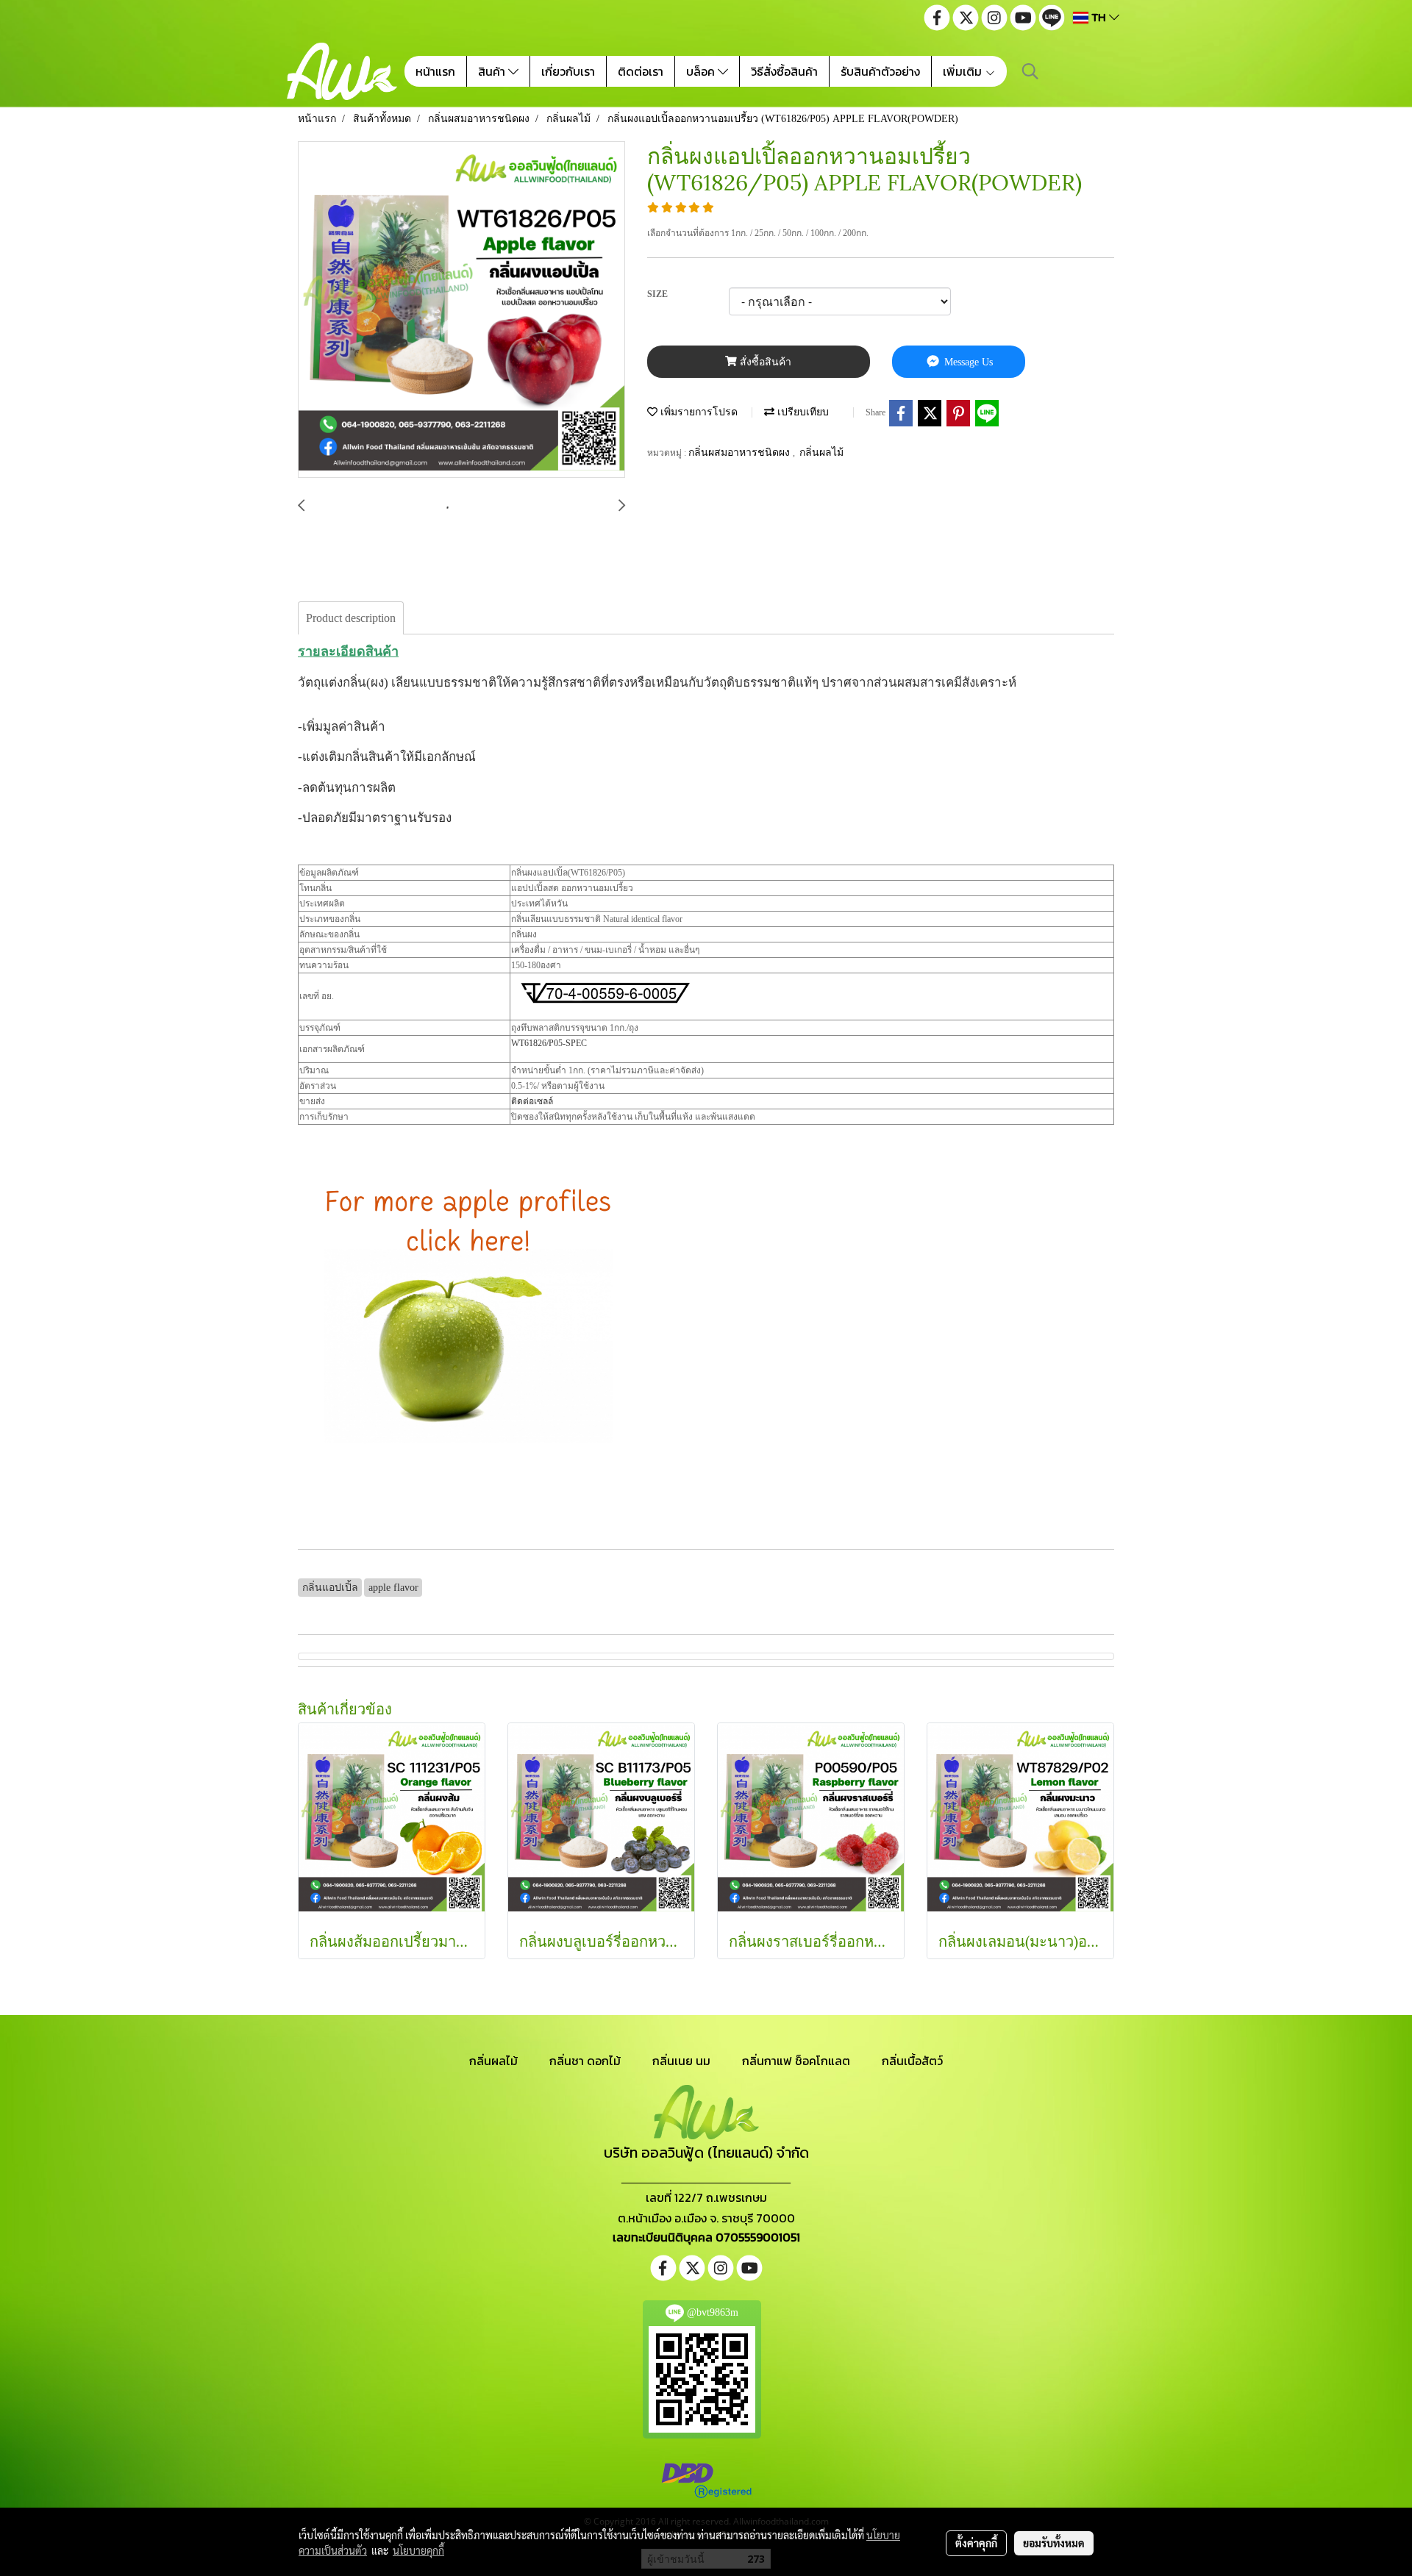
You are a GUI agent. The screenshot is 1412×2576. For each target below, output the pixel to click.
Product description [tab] (351, 618)
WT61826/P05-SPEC (549, 1043)
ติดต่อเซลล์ (532, 1101)
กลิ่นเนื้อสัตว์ (912, 2061)
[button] (1030, 71)
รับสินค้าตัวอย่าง (880, 71)
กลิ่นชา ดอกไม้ (585, 2061)
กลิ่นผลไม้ (821, 452)
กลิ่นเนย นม (681, 2061)
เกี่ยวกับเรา (568, 71)
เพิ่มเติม (964, 71)
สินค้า (493, 71)
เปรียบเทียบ (802, 412)
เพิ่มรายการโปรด (698, 412)
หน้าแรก (435, 71)
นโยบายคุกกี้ (418, 2550)
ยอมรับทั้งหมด (1054, 2543)
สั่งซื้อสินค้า (764, 362)
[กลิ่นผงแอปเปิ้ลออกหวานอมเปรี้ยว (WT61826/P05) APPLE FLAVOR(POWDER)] (461, 310)
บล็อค (702, 71)
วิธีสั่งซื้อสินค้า (784, 71)
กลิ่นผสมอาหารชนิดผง (741, 452)
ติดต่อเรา (641, 71)
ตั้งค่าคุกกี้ (976, 2543)
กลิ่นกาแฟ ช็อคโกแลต (796, 2061)
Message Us (967, 362)
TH (1099, 17)
